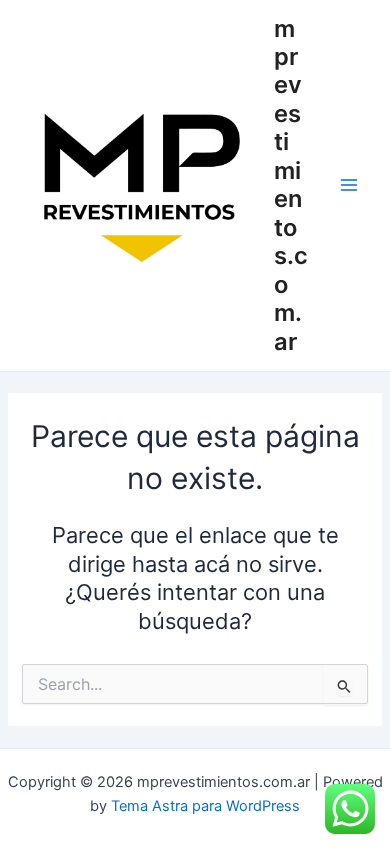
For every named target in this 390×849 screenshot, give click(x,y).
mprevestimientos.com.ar (291, 185)
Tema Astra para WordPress (205, 806)
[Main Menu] (349, 185)
